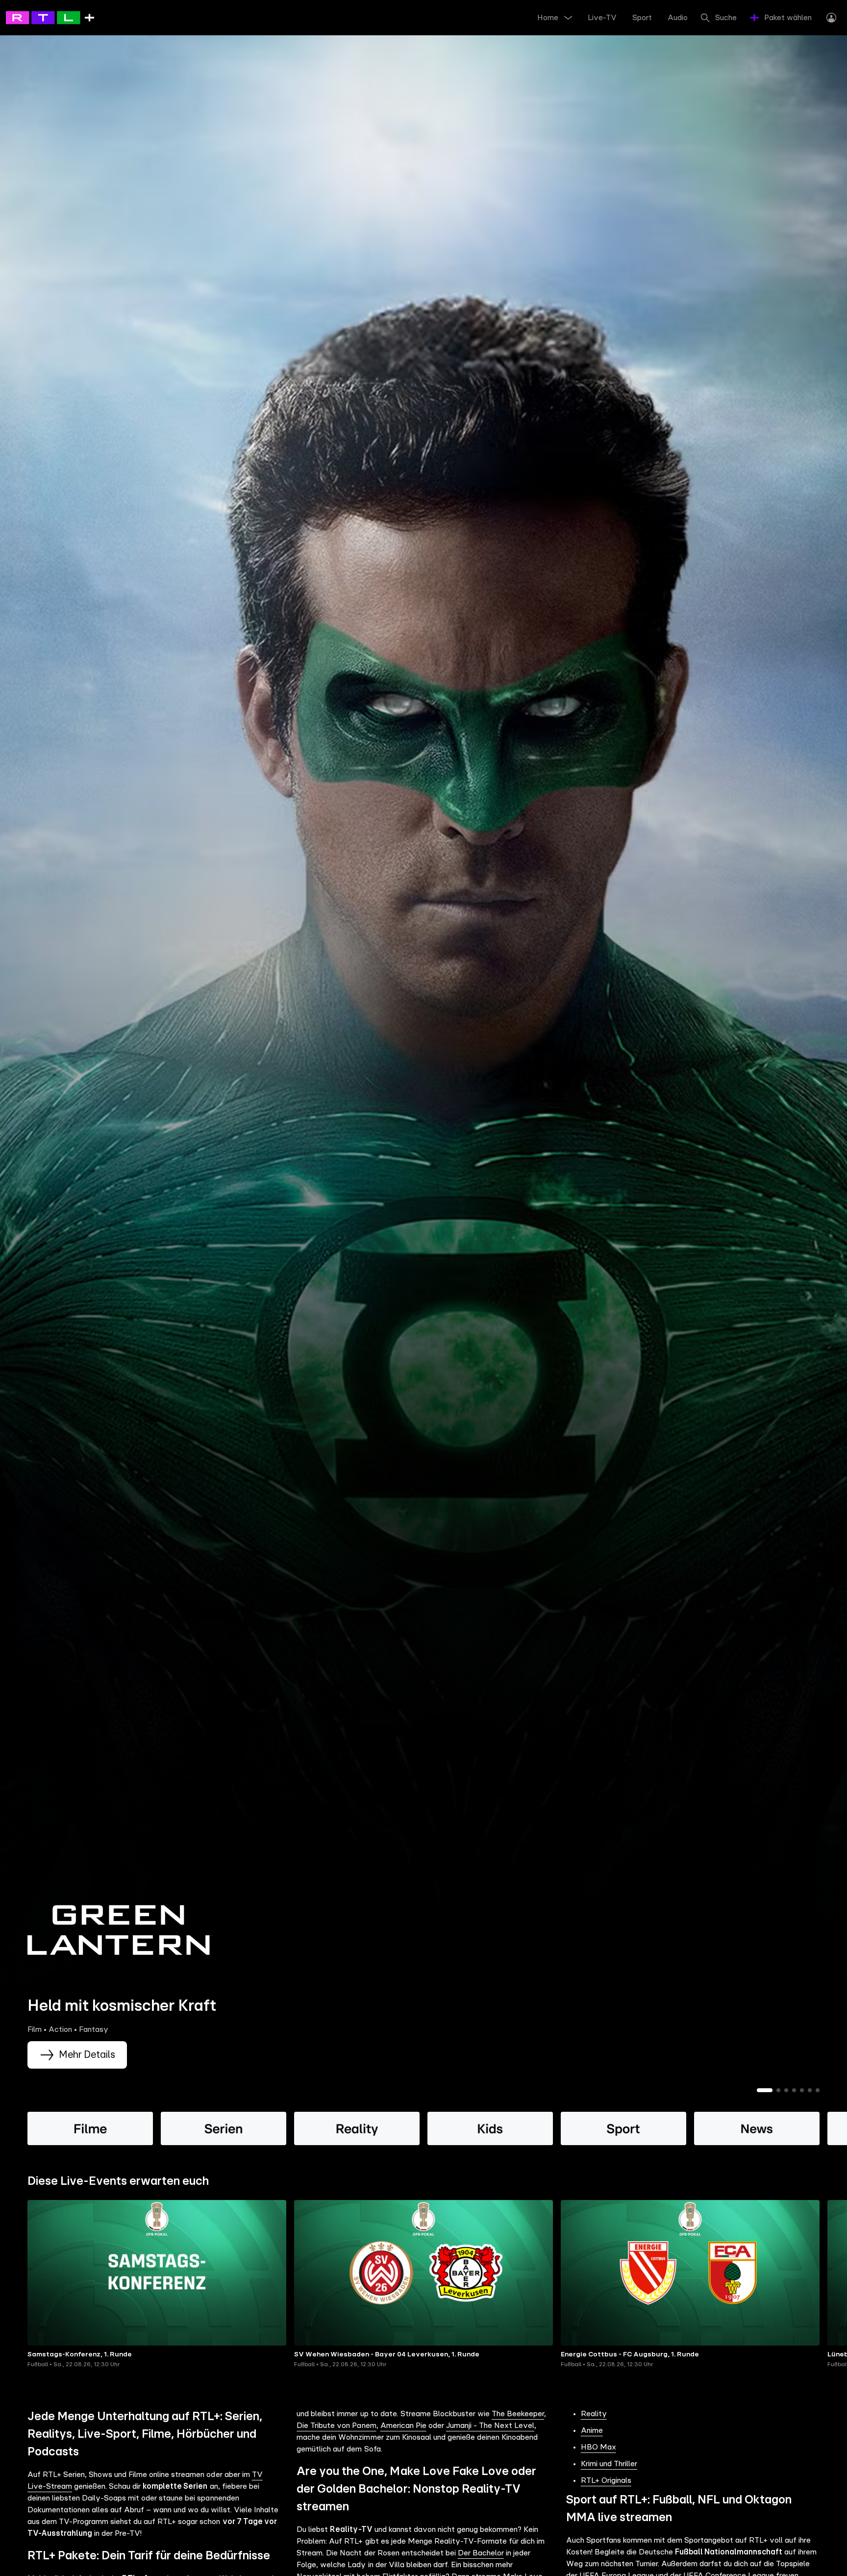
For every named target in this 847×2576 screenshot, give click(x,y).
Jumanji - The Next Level (490, 2426)
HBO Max (598, 2447)
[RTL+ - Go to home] (50, 17)
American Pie (403, 2426)
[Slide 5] (802, 2090)
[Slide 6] (810, 2090)
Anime (592, 2430)
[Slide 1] (765, 2090)
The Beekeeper (518, 2414)
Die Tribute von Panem (336, 2426)
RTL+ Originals (606, 2480)
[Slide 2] (778, 2090)
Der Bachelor (481, 2553)
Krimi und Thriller (609, 2464)
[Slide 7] (818, 2090)
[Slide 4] (794, 2090)
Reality (594, 2414)
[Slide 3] (786, 2090)
